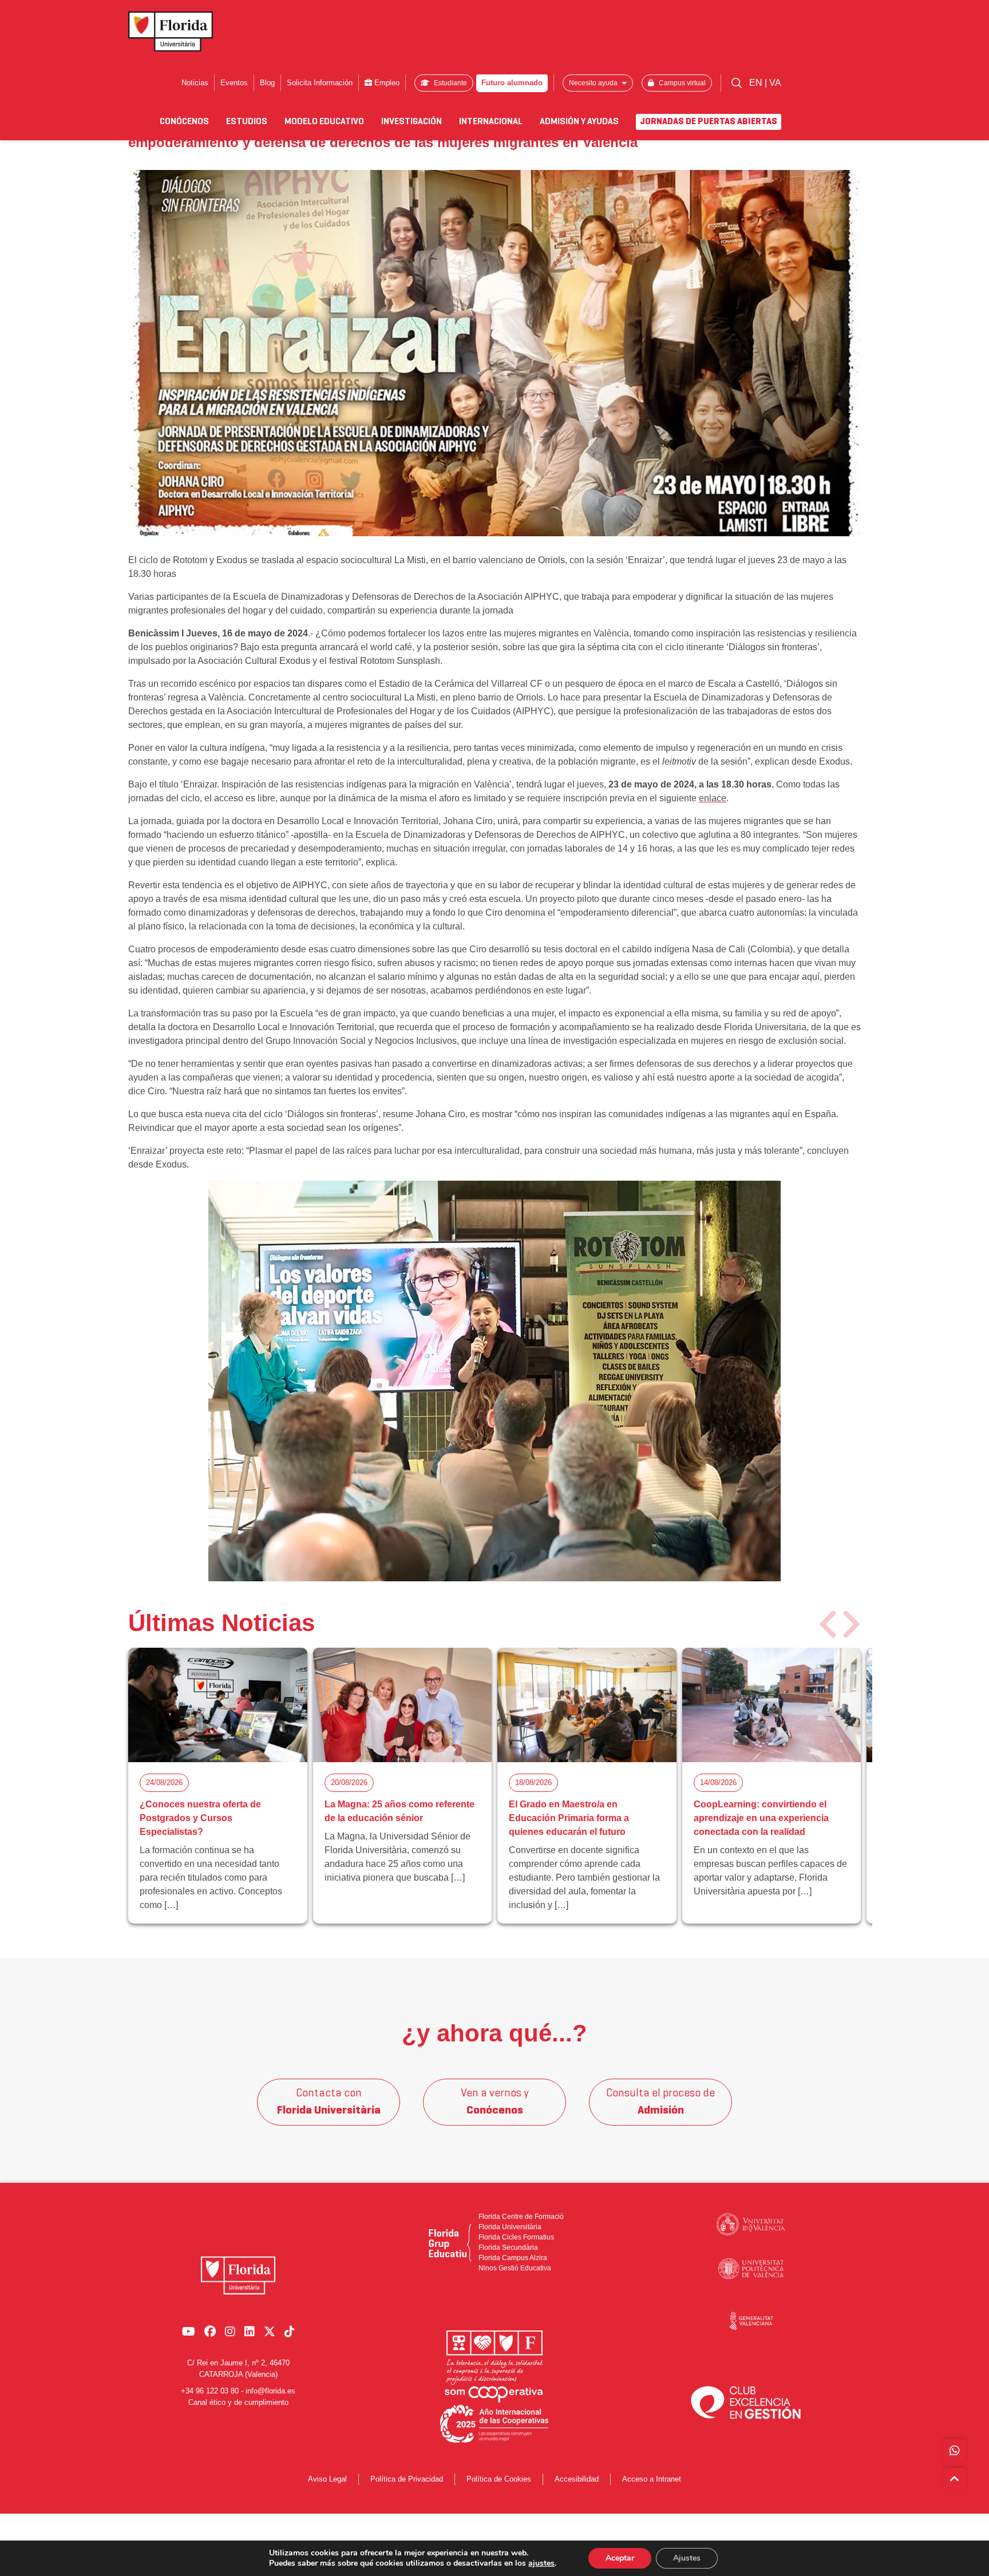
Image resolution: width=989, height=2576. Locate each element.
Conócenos (184, 122)
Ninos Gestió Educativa (515, 2268)
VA (775, 83)
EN (757, 83)
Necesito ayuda (594, 83)
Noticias (195, 83)
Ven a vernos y (495, 2102)
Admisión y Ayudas (579, 122)
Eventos (234, 83)
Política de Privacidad (407, 2479)
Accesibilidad (577, 2479)
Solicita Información (320, 83)
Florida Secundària (508, 2247)
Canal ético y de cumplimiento (238, 2402)
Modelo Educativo (324, 122)
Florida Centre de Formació (521, 2217)
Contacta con (329, 2102)
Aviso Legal (327, 2479)
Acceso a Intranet (652, 2479)
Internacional (491, 122)
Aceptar (620, 2558)
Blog (267, 83)
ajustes (541, 2563)
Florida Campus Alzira (513, 2258)
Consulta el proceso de (660, 2102)
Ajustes (687, 2558)
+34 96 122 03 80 (210, 2391)
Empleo (386, 83)
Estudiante (450, 83)
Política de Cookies (499, 2479)
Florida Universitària (510, 2227)
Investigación (412, 122)
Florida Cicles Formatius (516, 2237)
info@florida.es (270, 2391)
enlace (713, 798)
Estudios (247, 122)
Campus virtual (681, 83)
